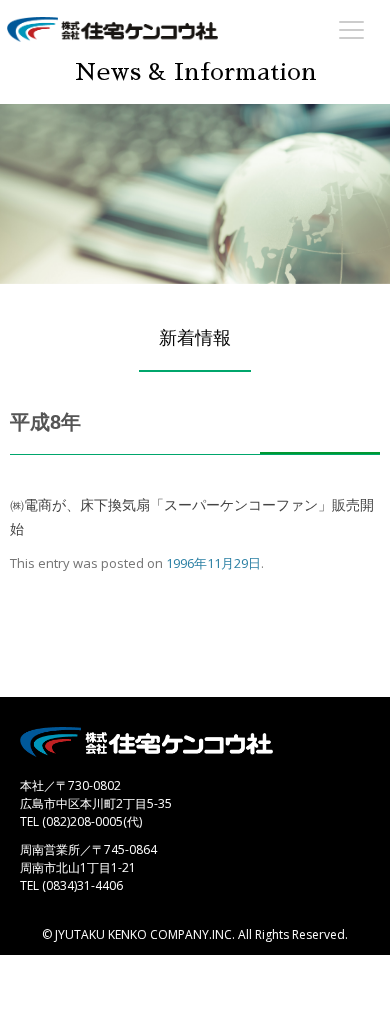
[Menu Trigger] (352, 29)
